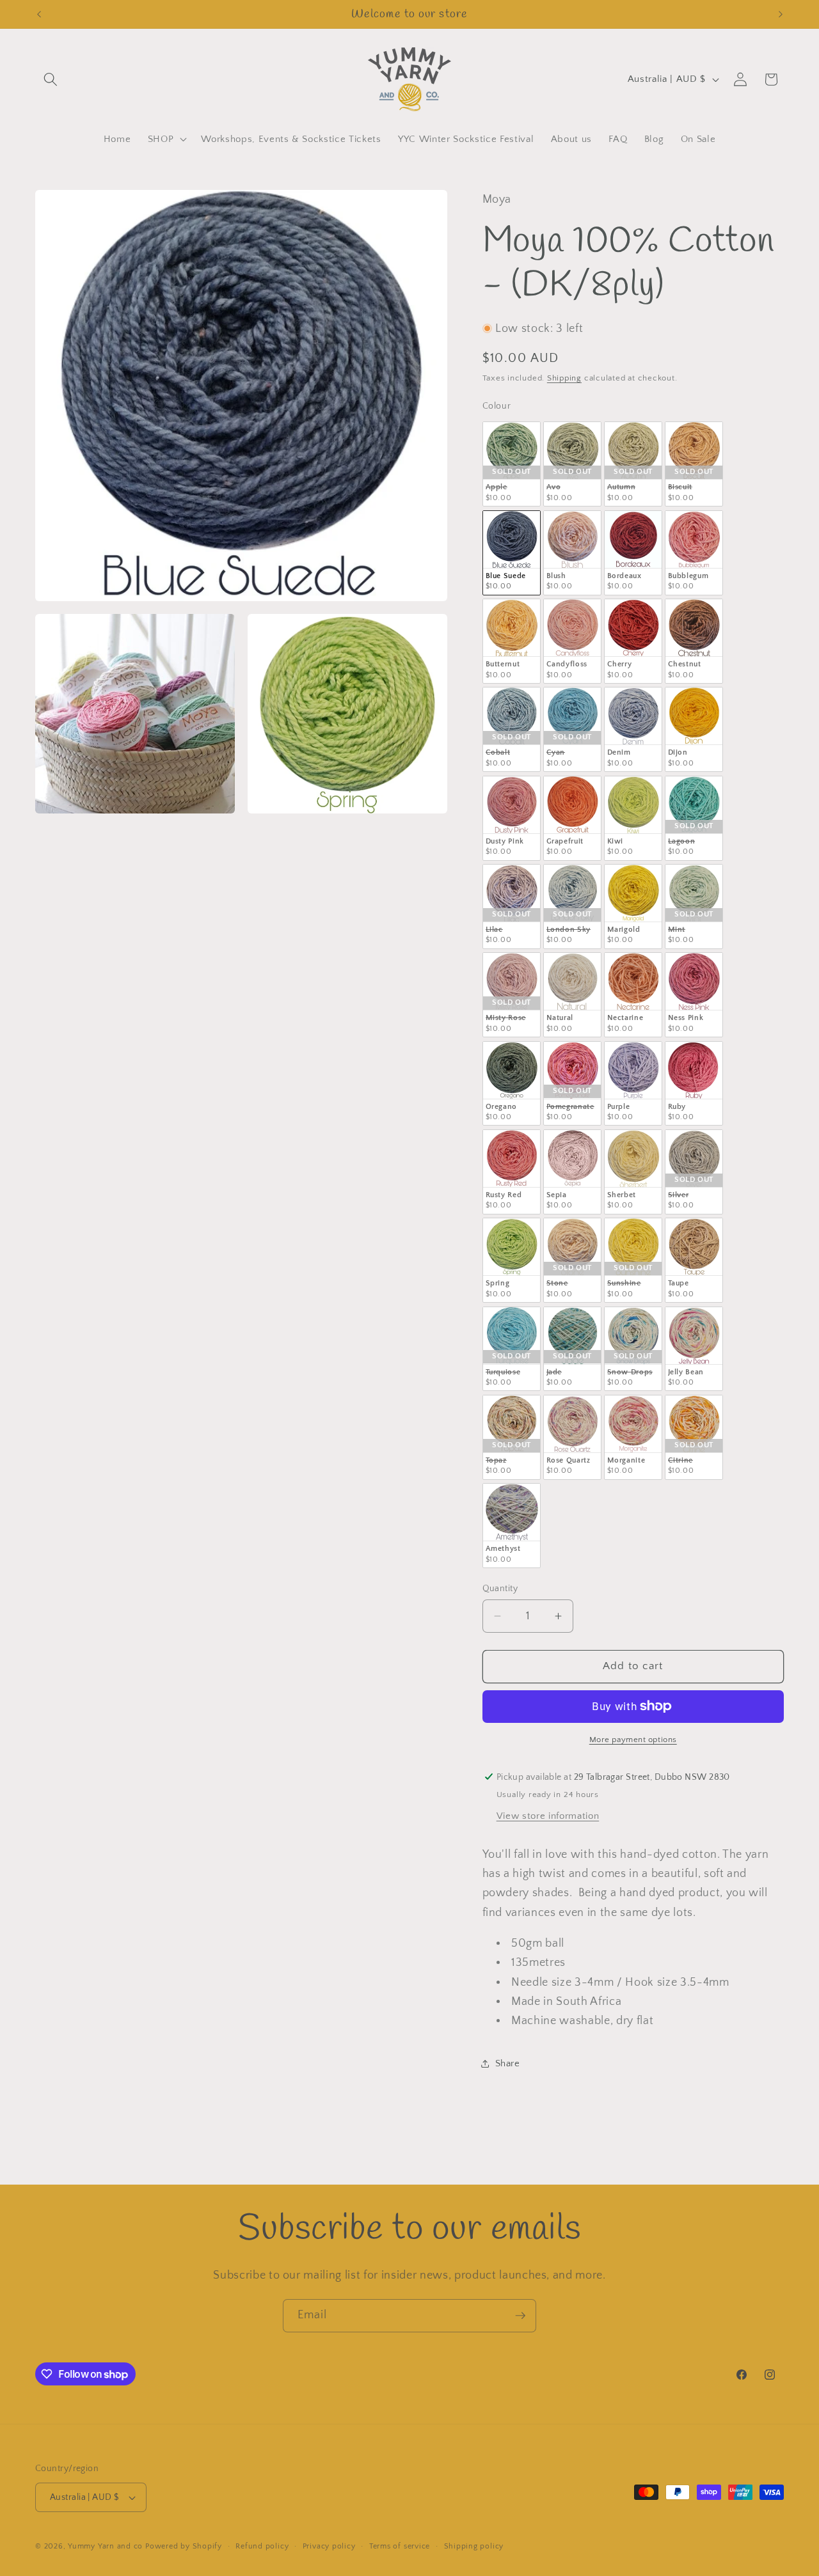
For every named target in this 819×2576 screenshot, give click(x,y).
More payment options (633, 1740)
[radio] (512, 464)
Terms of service (400, 2546)
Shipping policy (474, 2546)
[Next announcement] (781, 14)
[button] (51, 79)
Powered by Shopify (184, 2546)
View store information (548, 1816)
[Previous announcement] (39, 14)
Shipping (564, 378)
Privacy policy (329, 2546)
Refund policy (262, 2546)
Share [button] (508, 2063)
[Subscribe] (520, 2316)
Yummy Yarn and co (105, 2546)
